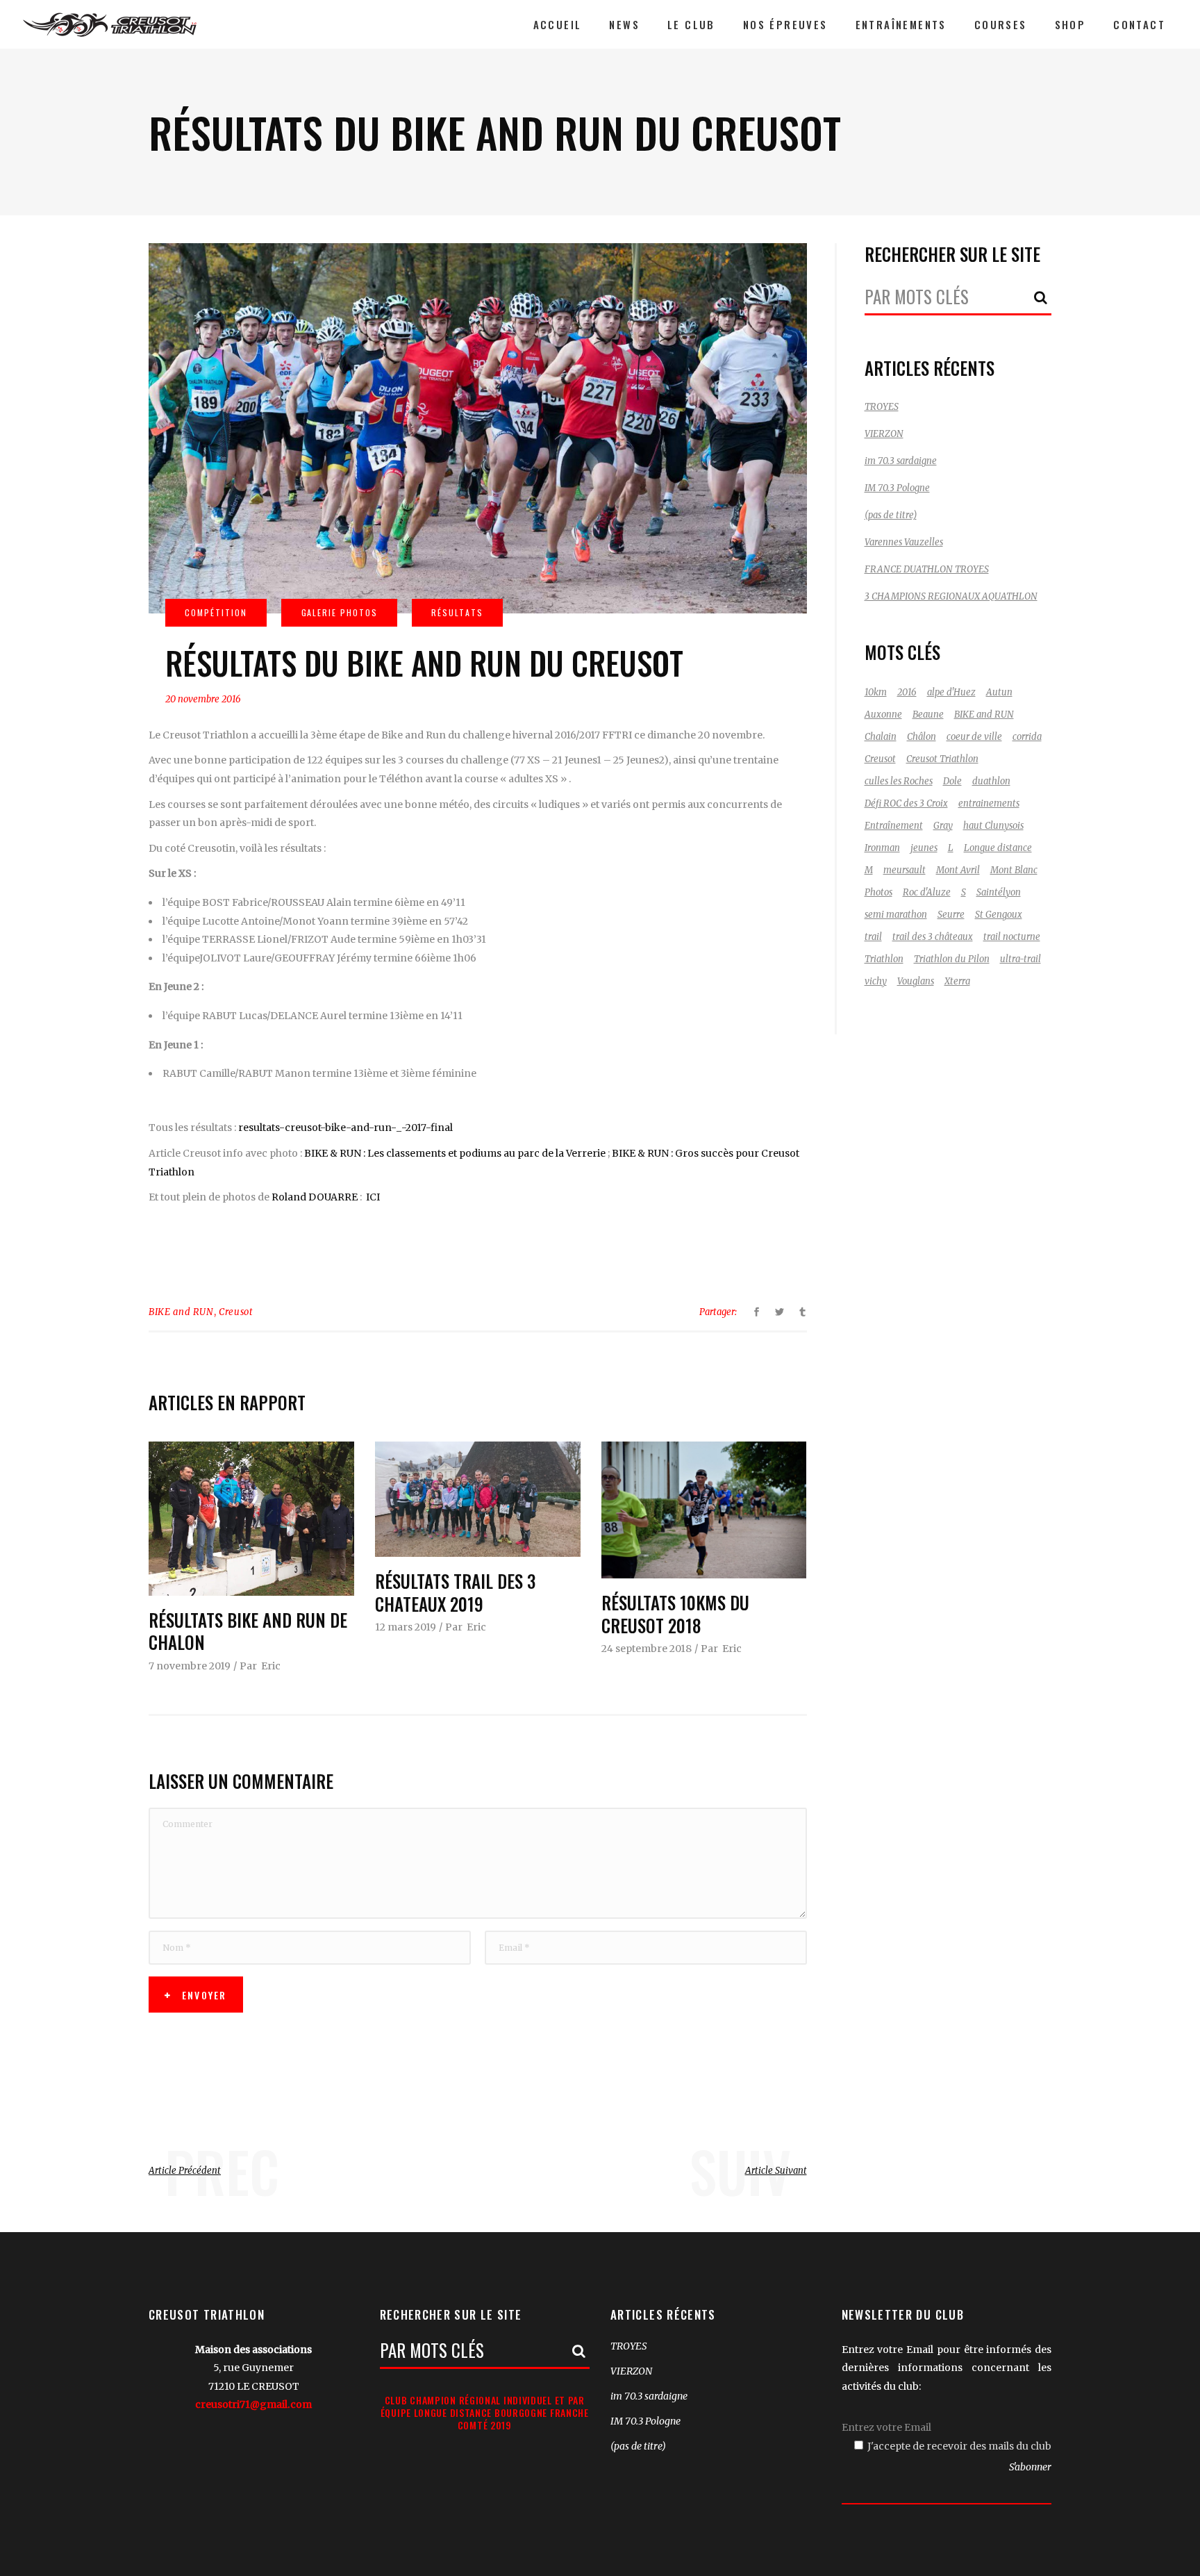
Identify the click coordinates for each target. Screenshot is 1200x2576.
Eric (271, 1666)
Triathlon (884, 959)
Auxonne (883, 715)
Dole (952, 781)
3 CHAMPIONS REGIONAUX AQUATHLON (951, 596)
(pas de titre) (891, 515)
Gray (943, 826)
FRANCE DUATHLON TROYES (927, 569)
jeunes (924, 848)
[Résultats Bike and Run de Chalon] (251, 1519)
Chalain (881, 737)
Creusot (236, 1312)
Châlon (922, 737)
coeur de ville (974, 737)
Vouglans (916, 981)
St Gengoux (999, 915)
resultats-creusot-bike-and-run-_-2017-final (345, 1128)
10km (876, 692)
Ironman (882, 848)
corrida (1027, 737)
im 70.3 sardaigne (901, 461)
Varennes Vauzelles (904, 542)
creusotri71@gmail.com (253, 2404)
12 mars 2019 (406, 1627)
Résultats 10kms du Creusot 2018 (675, 1614)
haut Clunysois (993, 826)
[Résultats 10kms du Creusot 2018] (704, 1510)
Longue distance (998, 848)
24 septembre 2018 (647, 1649)
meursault (905, 870)
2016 (907, 692)
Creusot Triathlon (942, 759)
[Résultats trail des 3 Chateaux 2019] (478, 1499)
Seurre (951, 915)
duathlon (991, 781)
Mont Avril (958, 870)
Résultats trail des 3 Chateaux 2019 (455, 1592)
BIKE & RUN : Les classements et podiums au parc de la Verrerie (455, 1153)
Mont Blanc (1014, 870)
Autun (999, 692)
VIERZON (884, 434)
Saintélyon (999, 892)
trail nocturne (1012, 937)
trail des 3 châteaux (933, 937)
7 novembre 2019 (190, 1666)
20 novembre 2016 (203, 699)
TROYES (882, 407)
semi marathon (896, 915)
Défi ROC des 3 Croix (906, 803)
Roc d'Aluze (927, 892)
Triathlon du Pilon (952, 959)
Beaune (928, 715)
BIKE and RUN (181, 1312)
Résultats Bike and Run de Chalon (248, 1631)
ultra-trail (1020, 959)
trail (873, 937)
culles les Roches (899, 781)
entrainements (989, 803)
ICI (373, 1197)
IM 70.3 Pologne (897, 488)
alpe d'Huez (951, 692)
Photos (878, 892)
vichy (876, 981)
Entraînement (894, 826)
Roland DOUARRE (315, 1197)
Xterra (957, 981)
